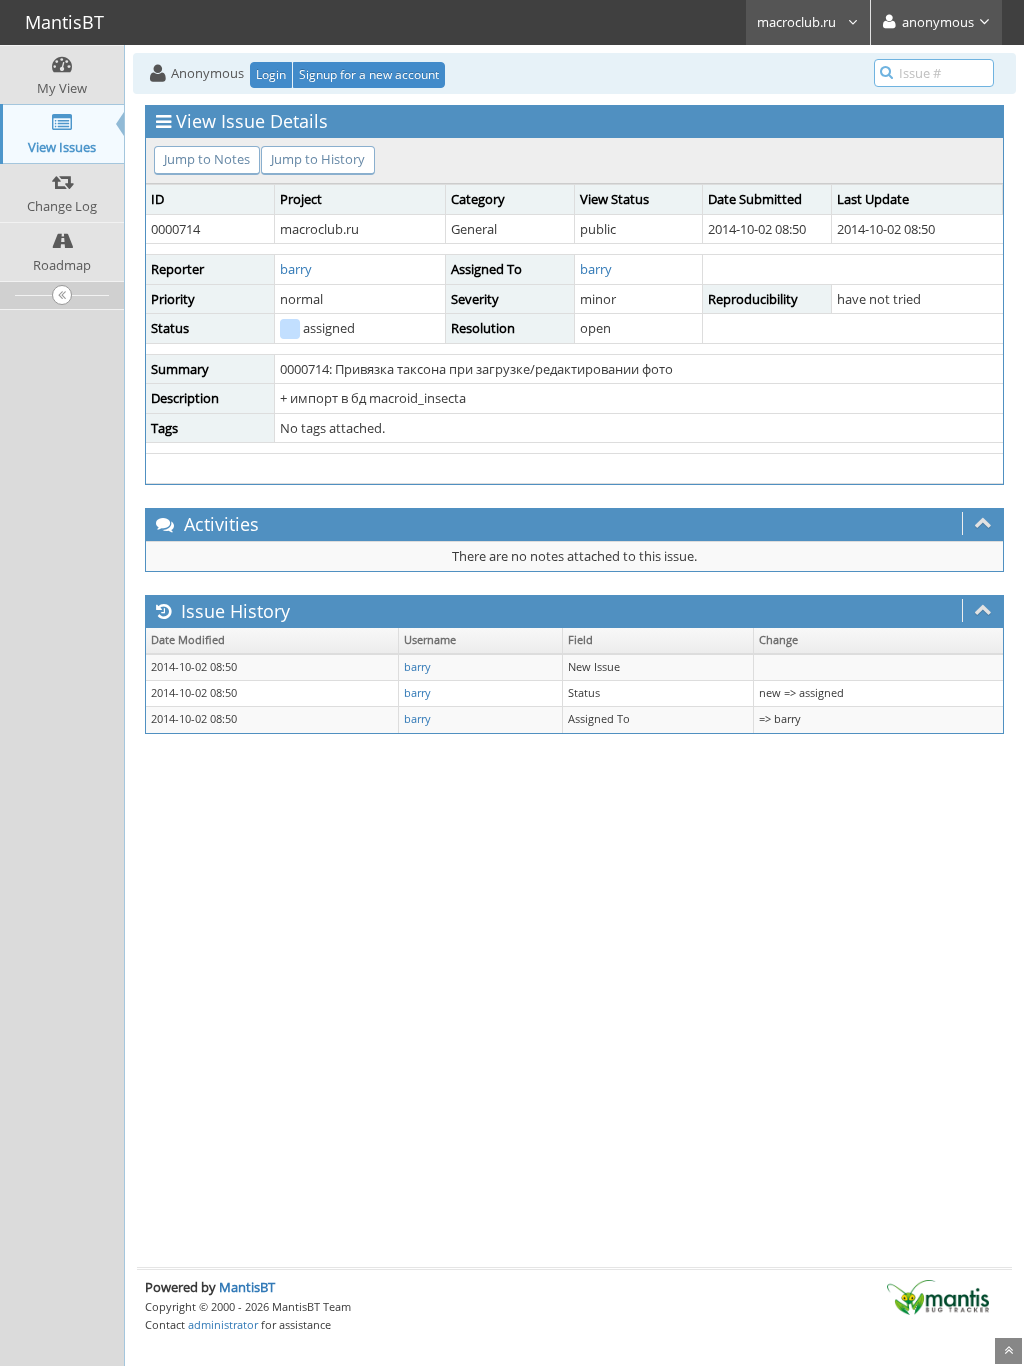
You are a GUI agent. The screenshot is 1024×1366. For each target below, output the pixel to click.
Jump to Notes (207, 159)
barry (296, 269)
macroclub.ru (798, 22)
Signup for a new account (369, 74)
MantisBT (247, 1287)
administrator (223, 1324)
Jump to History (318, 159)
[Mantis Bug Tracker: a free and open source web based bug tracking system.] (938, 1296)
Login (271, 74)
